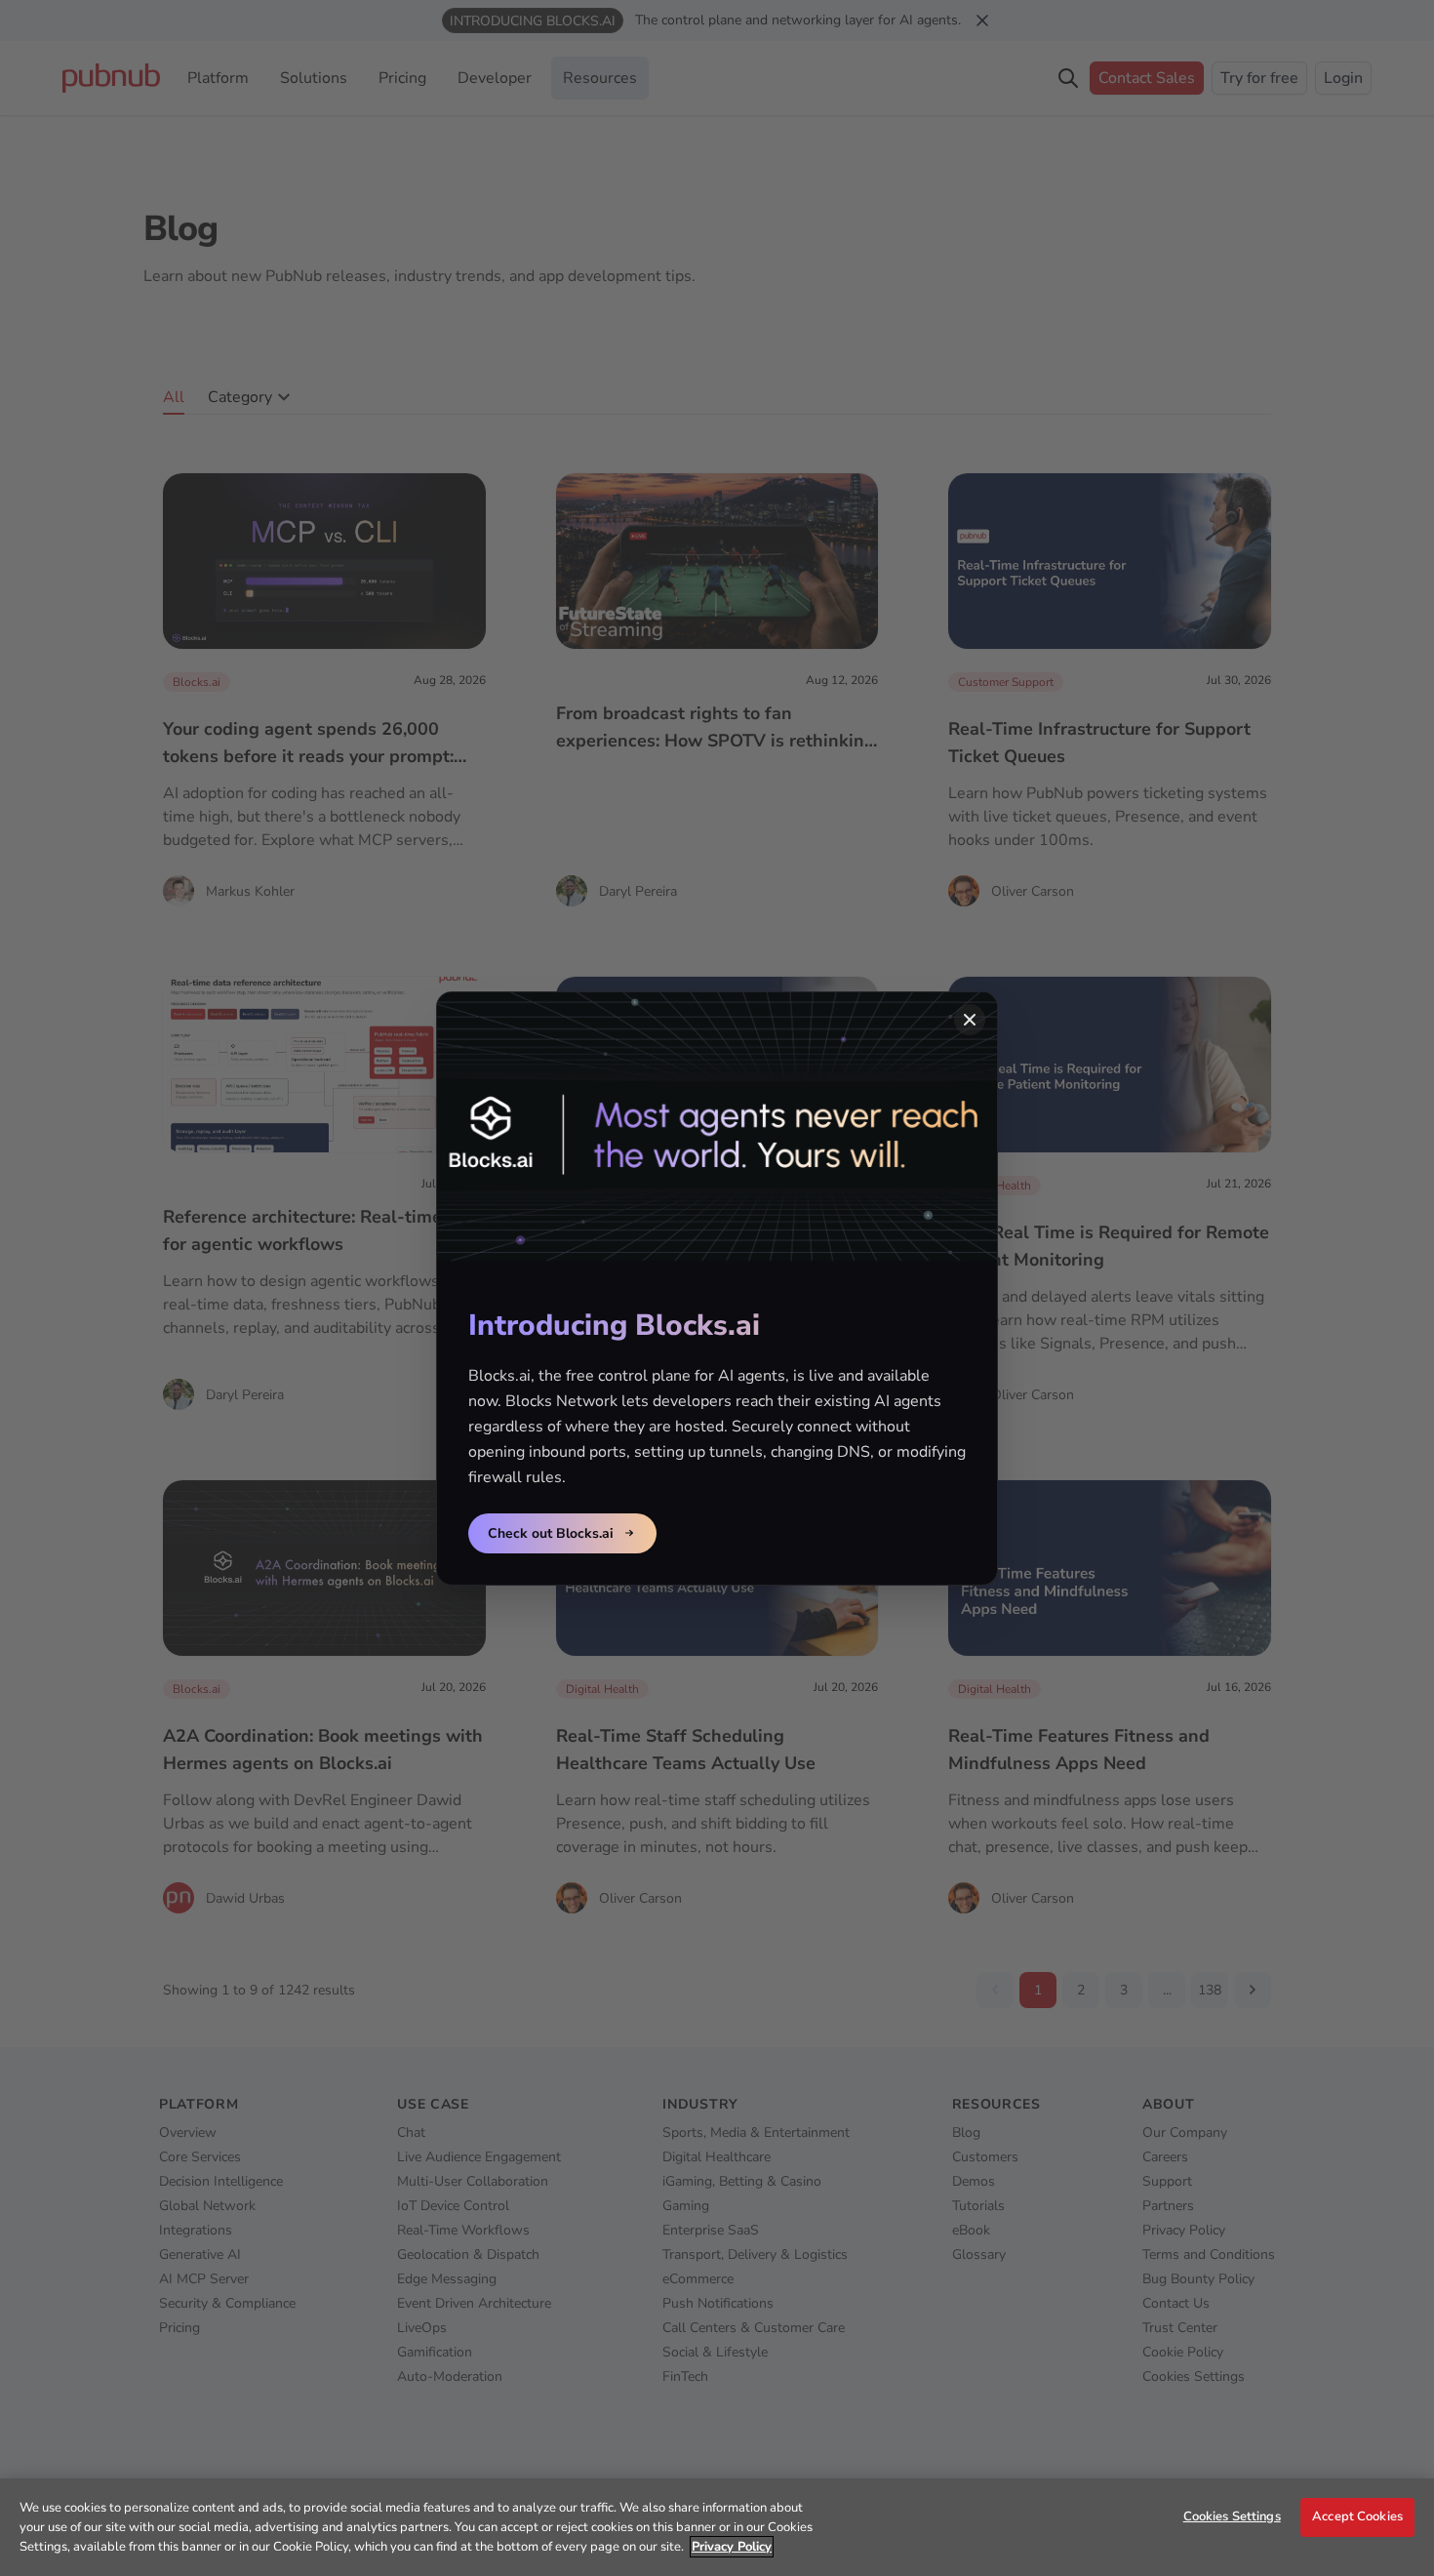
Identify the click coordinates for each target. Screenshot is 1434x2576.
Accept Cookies (1357, 2516)
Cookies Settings (1232, 2516)
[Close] (970, 1020)
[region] (717, 2527)
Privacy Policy (732, 2547)
